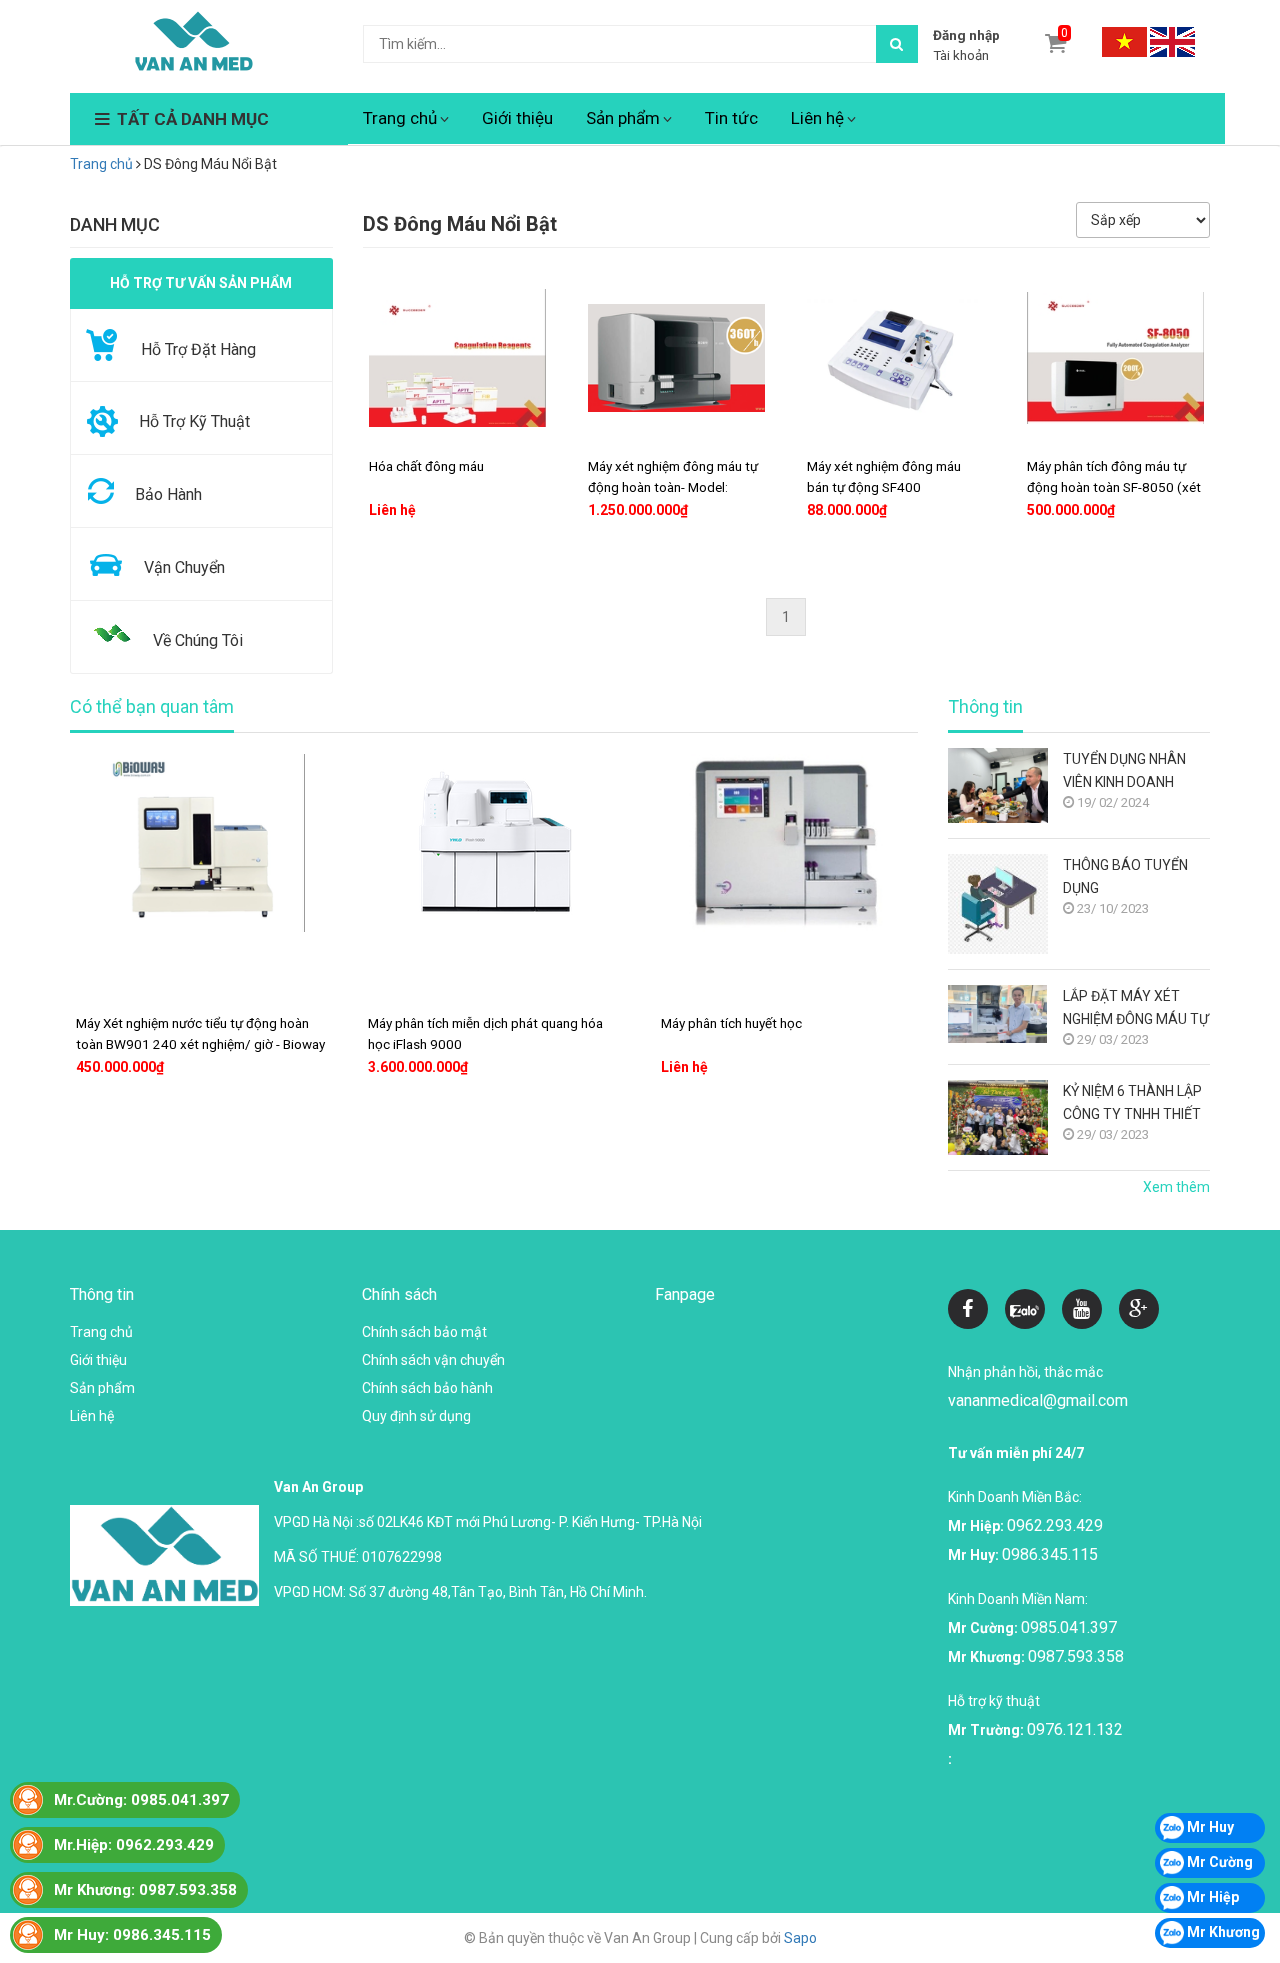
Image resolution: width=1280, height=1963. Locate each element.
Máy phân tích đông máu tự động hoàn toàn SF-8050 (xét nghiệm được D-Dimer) (1114, 487)
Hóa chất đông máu (426, 466)
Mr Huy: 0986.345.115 (132, 1935)
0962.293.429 (1055, 1525)
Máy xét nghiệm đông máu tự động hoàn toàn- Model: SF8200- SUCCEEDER (673, 487)
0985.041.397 (1069, 1627)
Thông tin (985, 707)
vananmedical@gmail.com (1038, 1400)
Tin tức (731, 118)
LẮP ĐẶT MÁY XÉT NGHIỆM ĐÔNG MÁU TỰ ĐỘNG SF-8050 (1136, 1009)
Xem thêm (1176, 1187)
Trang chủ (400, 118)
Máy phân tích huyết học (731, 1023)
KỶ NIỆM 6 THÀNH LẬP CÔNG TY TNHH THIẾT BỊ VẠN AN (1132, 1104)
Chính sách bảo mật (424, 1332)
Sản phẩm (623, 118)
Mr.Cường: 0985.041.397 (141, 1800)
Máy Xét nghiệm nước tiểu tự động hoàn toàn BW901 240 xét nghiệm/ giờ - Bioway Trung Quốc (200, 1044)
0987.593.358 (1076, 1656)
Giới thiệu (517, 118)
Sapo (800, 1938)
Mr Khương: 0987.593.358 (145, 1890)
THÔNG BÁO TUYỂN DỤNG (1125, 876)
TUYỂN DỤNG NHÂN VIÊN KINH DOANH (1124, 770)
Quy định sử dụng (416, 1416)
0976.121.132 (1075, 1729)
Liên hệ (817, 118)
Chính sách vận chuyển (433, 1360)
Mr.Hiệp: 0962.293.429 (134, 1845)
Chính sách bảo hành (427, 1388)
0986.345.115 (1050, 1554)
